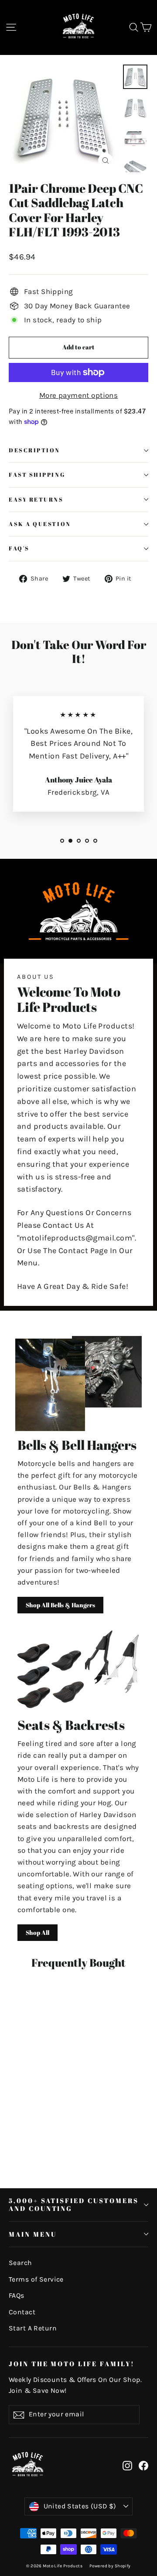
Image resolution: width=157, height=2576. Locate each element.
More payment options (79, 395)
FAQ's (19, 548)
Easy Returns (36, 500)
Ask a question (40, 524)
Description (34, 450)
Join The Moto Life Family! (72, 2364)
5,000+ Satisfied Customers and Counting (74, 2204)
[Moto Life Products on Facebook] (143, 2465)
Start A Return (33, 2328)
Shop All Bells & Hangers (60, 1605)
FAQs (17, 2296)
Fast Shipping (37, 475)
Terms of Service (36, 2279)
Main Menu (32, 2234)
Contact (22, 2312)
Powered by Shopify (110, 2566)
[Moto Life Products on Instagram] (127, 2465)
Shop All (38, 1932)
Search (20, 2263)
